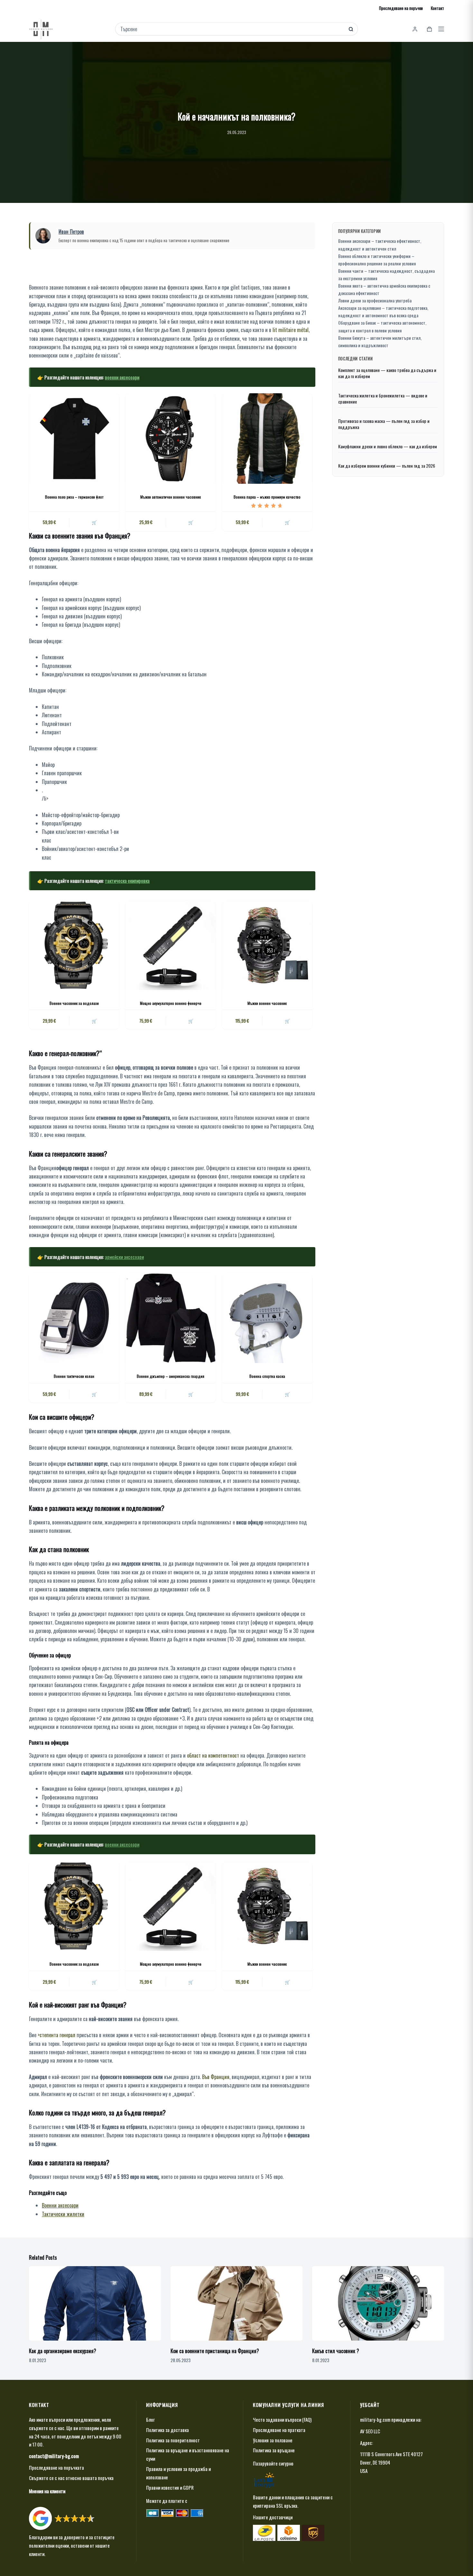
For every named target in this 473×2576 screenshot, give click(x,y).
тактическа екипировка (127, 881)
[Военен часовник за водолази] (74, 945)
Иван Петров (71, 232)
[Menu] (441, 29)
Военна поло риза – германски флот (74, 497)
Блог (150, 2419)
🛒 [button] (191, 522)
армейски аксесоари (124, 1257)
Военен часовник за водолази (74, 1003)
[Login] (415, 29)
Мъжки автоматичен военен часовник (171, 497)
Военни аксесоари (60, 2205)
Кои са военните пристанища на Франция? (215, 2351)
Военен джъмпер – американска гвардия (171, 1376)
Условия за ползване (273, 2440)
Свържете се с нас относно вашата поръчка (71, 2478)
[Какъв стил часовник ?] (378, 2303)
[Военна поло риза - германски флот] (74, 438)
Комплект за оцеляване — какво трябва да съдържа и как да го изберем (387, 373)
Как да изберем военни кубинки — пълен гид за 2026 (387, 466)
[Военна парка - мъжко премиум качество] (267, 438)
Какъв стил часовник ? (336, 2351)
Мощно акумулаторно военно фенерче (171, 1003)
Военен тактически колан (74, 1376)
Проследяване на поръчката (56, 2467)
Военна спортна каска (267, 1376)
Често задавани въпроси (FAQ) (282, 2419)
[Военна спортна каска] (267, 1318)
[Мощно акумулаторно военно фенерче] (171, 945)
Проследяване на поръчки (401, 8)
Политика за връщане (274, 2450)
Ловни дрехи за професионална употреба (375, 300)
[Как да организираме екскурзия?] (95, 2303)
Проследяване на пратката (279, 2430)
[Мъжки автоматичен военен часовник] (171, 438)
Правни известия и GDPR (170, 2487)
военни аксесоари (122, 377)
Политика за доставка (167, 2430)
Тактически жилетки (63, 2214)
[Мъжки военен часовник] (267, 945)
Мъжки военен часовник (267, 1003)
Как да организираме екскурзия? (63, 2351)
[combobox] (232, 29)
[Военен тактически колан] (74, 1318)
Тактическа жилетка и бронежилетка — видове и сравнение (383, 399)
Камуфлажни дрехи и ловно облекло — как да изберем (388, 447)
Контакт (437, 8)
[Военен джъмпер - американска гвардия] (171, 1318)
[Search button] (351, 29)
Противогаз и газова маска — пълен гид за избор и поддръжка (384, 424)
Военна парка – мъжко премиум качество (267, 497)
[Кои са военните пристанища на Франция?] (236, 2303)
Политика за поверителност (173, 2440)
